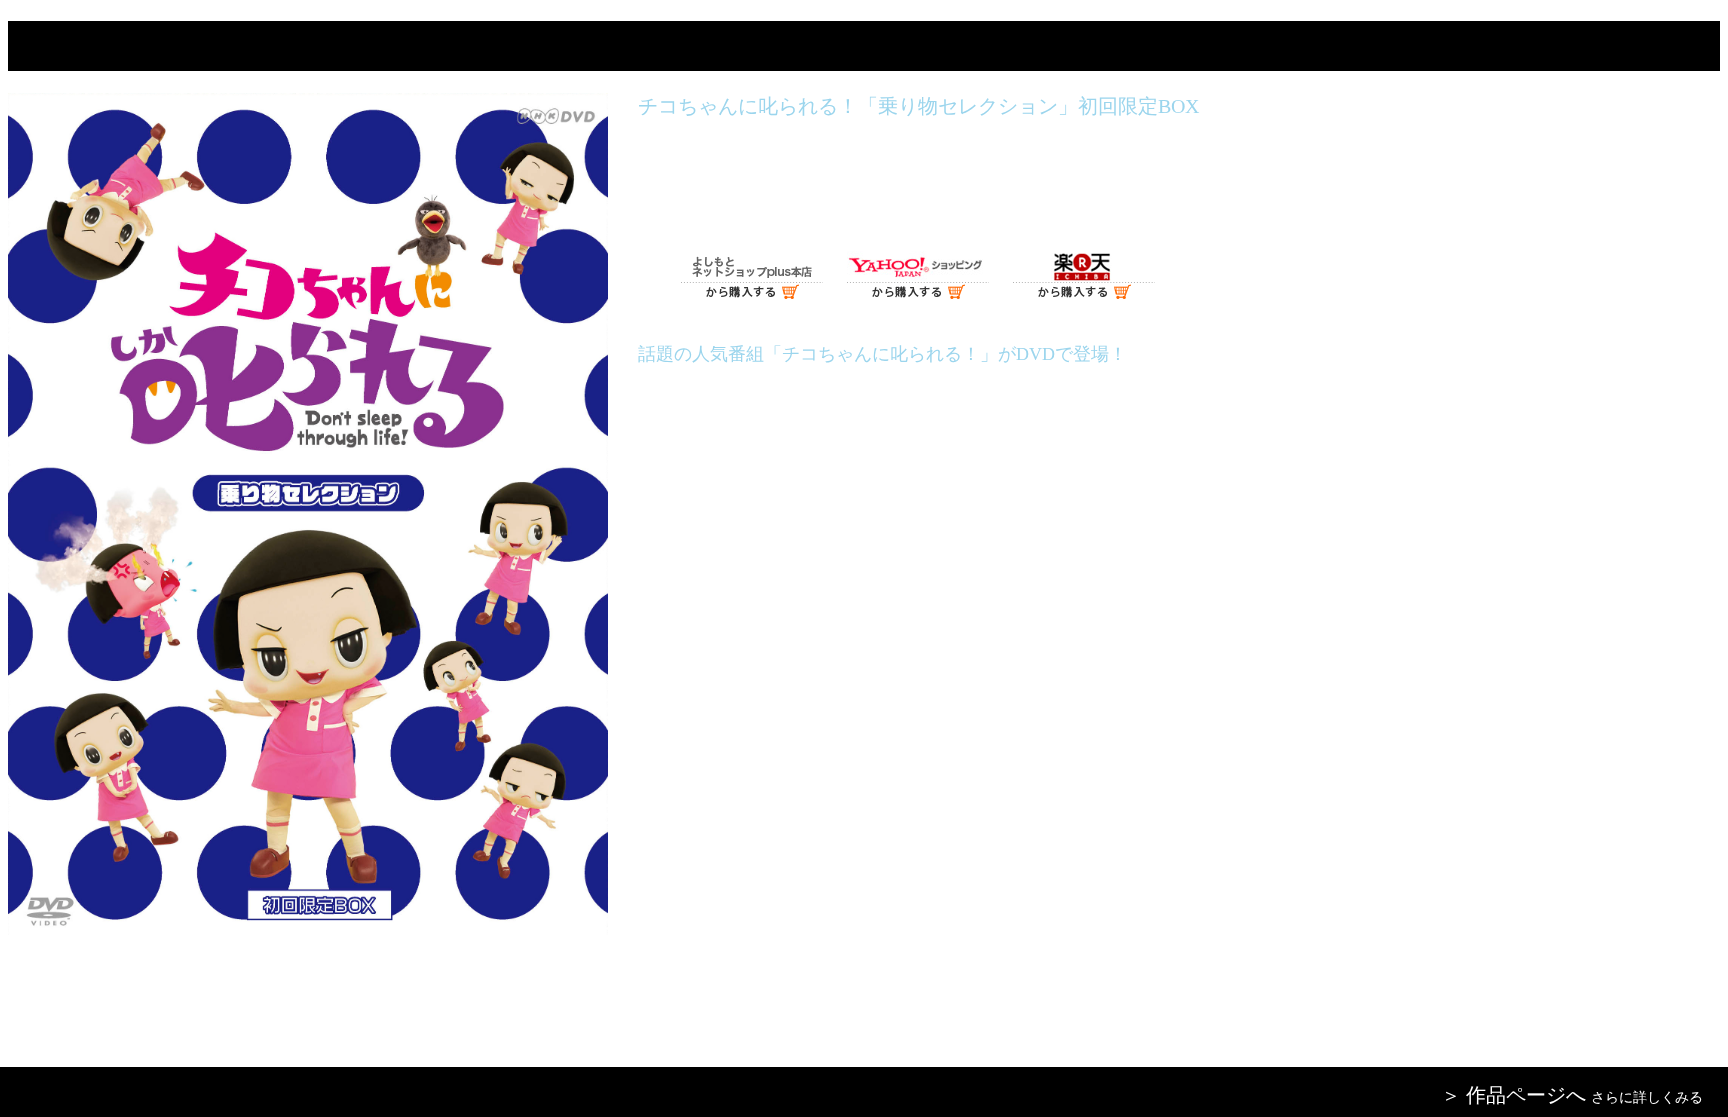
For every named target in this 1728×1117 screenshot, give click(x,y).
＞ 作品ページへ (1513, 1095)
